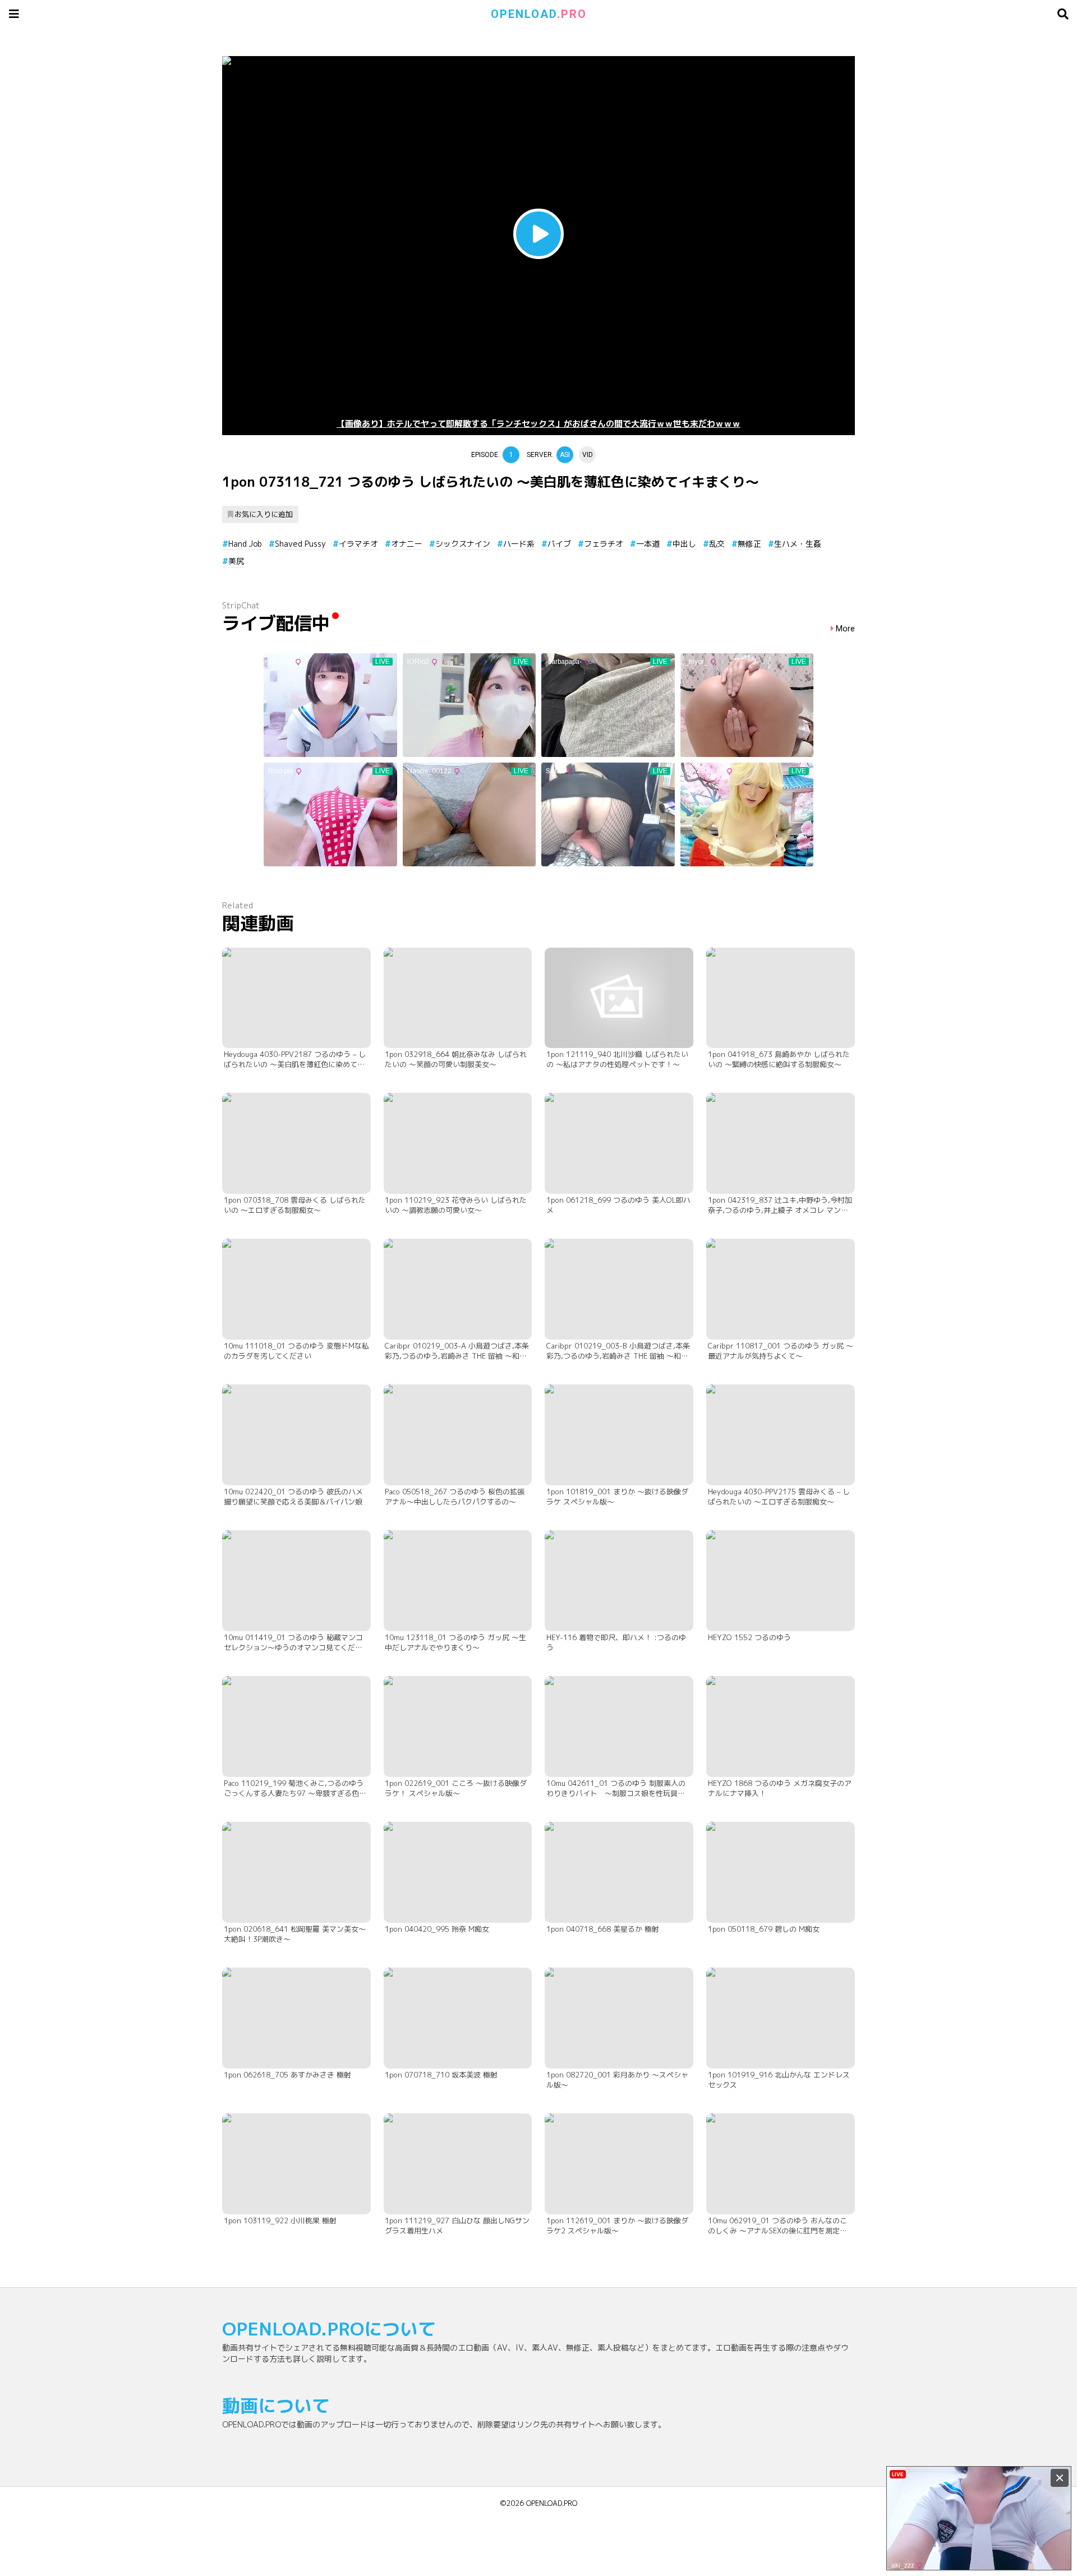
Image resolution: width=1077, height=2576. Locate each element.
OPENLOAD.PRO (552, 2503)
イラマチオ (358, 544)
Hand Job (245, 544)
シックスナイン (463, 544)
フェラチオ (604, 544)
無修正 (749, 544)
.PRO (539, 14)
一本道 (648, 544)
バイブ (559, 544)
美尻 (236, 561)
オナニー (407, 544)
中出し (684, 544)
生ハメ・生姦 (798, 544)
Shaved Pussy (300, 544)
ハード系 (519, 544)
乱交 (717, 544)
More (845, 629)
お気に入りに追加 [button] (264, 514)
